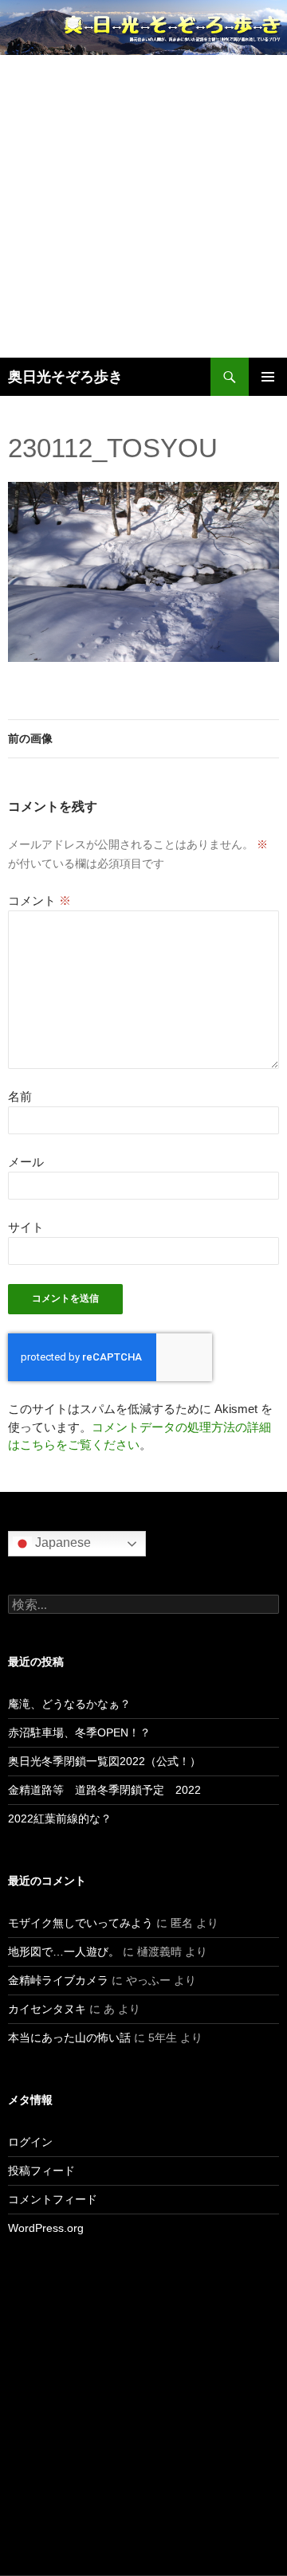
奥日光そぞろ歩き (65, 377)
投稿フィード (41, 2171)
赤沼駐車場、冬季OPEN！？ (79, 1732)
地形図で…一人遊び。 (64, 1952)
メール (26, 1162)
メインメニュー (268, 377)
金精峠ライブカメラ (58, 1980)
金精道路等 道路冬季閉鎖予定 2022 (104, 1790)
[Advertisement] (143, 206)
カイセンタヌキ (47, 2009)
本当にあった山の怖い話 (69, 2038)
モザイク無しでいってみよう (81, 1923)
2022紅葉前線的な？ (60, 1818)
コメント (39, 900)
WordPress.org (46, 2228)
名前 (20, 1096)
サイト (26, 1227)
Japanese (61, 1542)
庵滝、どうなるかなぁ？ (69, 1704)
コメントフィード (53, 2199)
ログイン (30, 2142)
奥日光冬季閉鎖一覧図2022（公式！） (104, 1761)
